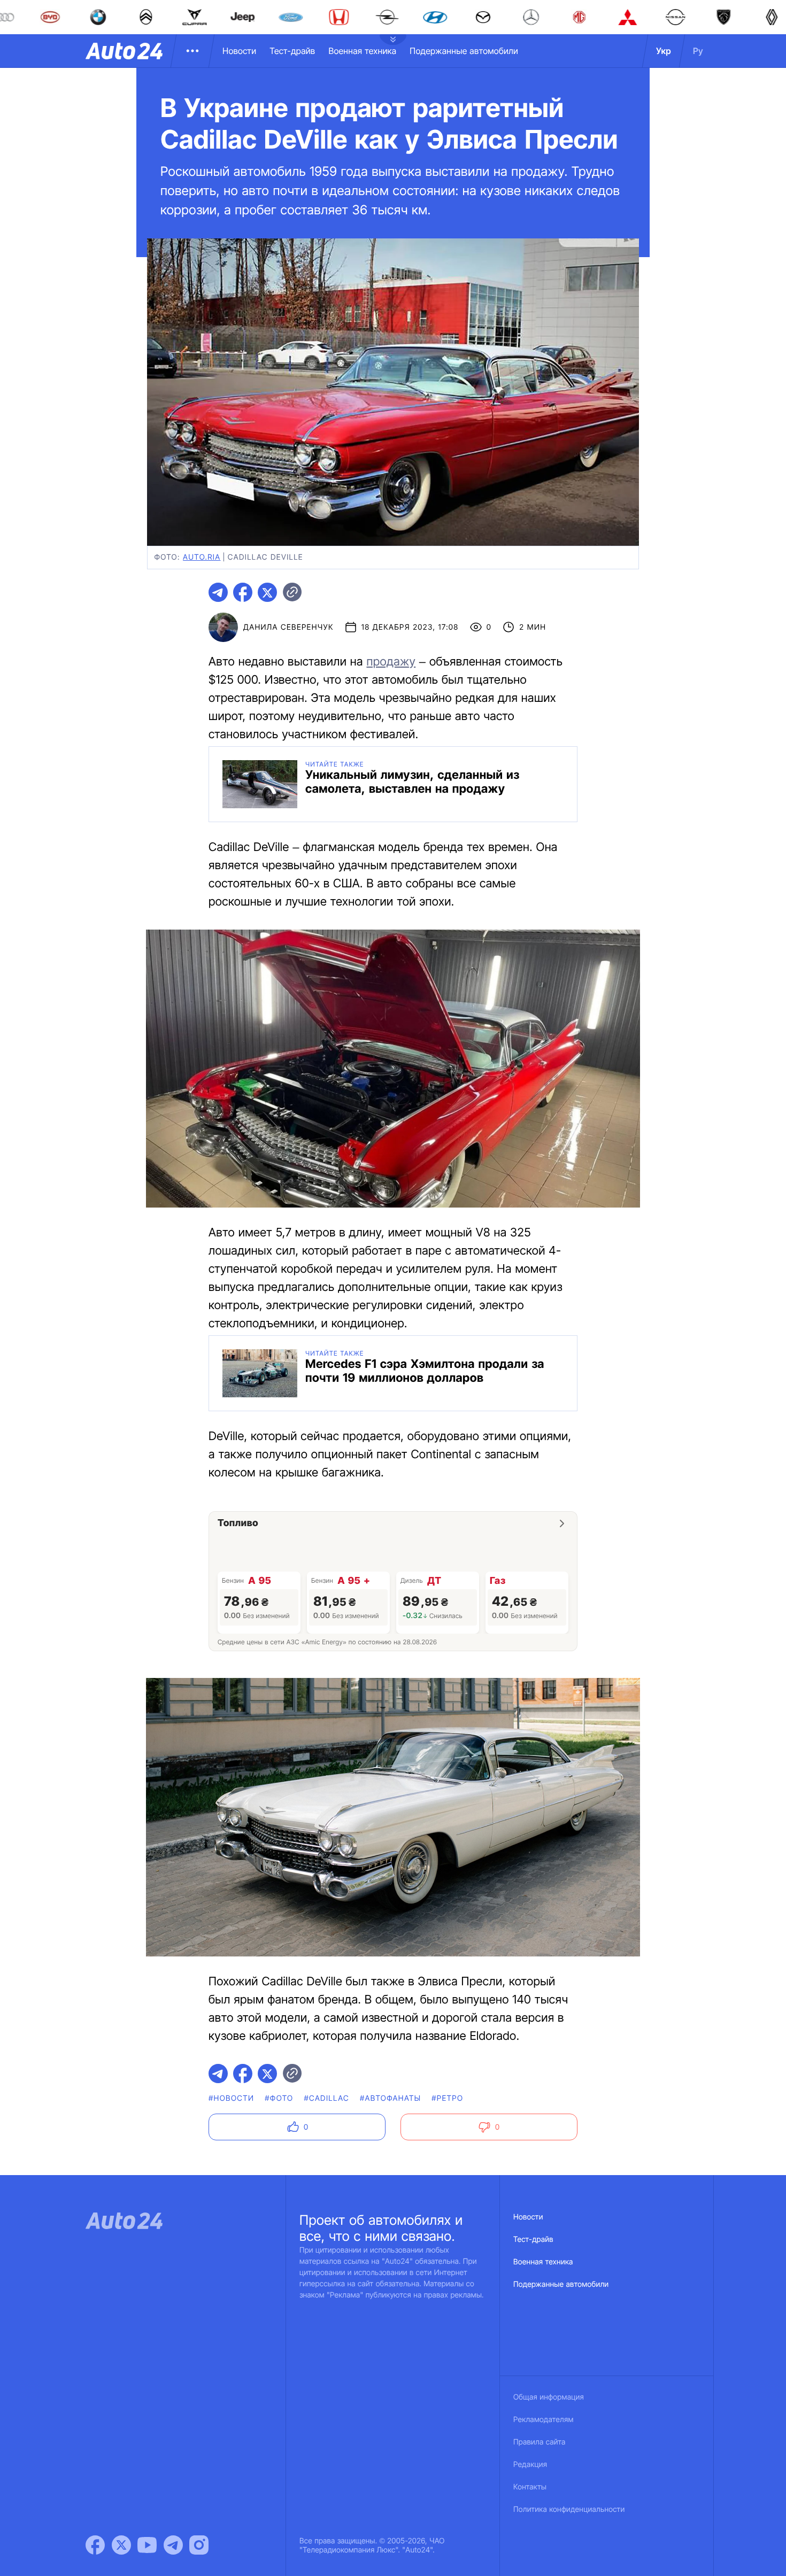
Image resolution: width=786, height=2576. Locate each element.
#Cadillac (326, 2098)
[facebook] (243, 592)
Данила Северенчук (288, 627)
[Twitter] (121, 2545)
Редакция (530, 2465)
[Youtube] (147, 2545)
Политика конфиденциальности (569, 2509)
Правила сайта (540, 2442)
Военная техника (362, 51)
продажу (391, 662)
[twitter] (267, 592)
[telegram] (218, 592)
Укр (664, 51)
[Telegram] (173, 2545)
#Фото (279, 2098)
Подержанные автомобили (464, 51)
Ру (698, 51)
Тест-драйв (292, 51)
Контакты (530, 2487)
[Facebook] (95, 2545)
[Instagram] (199, 2545)
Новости (239, 51)
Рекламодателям (544, 2420)
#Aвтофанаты (390, 2098)
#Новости (231, 2098)
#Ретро (447, 2098)
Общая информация (549, 2397)
